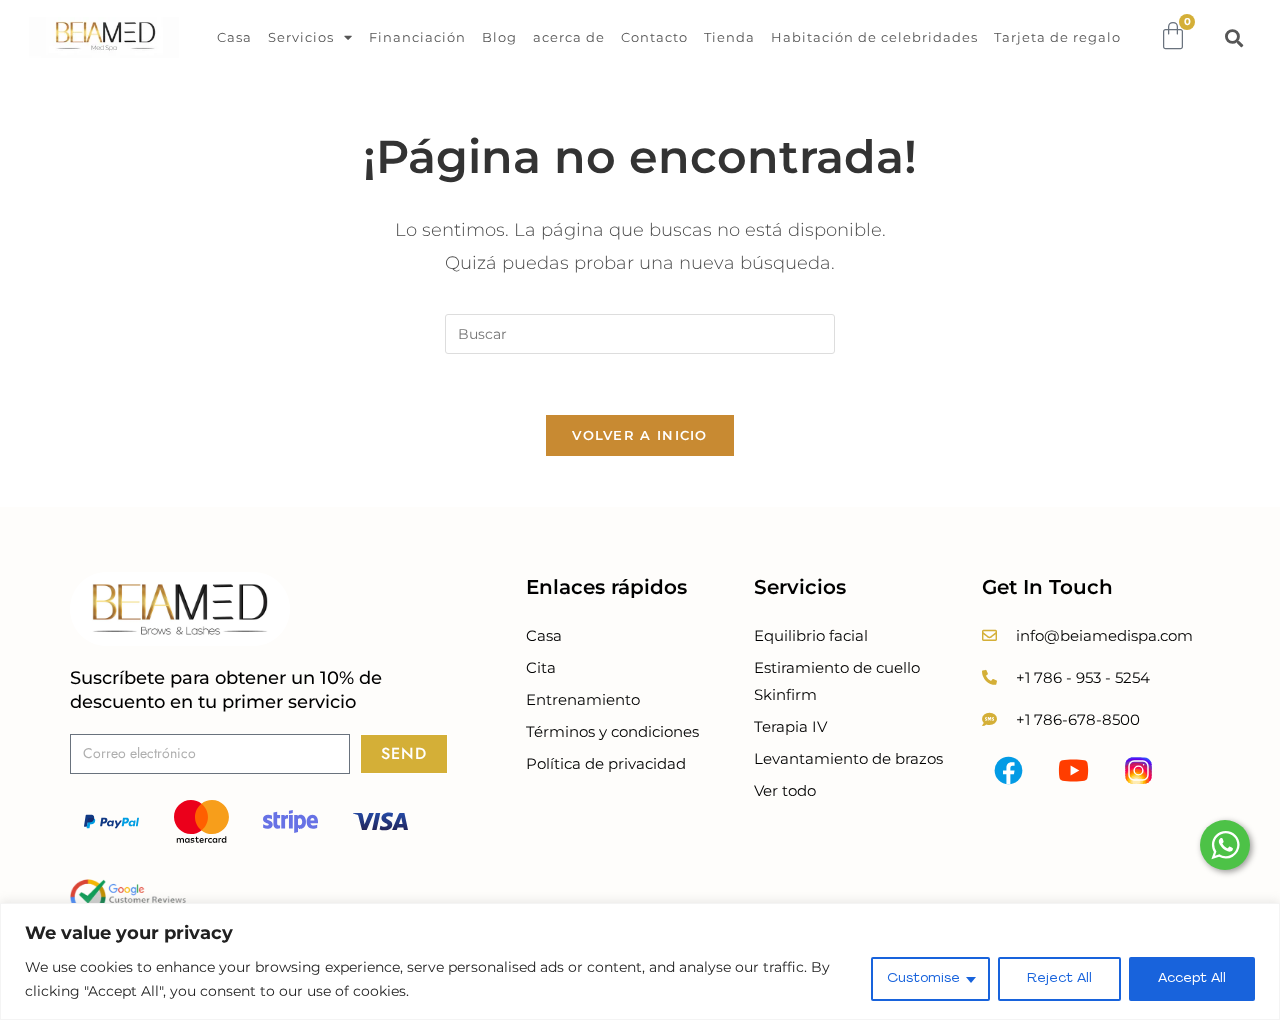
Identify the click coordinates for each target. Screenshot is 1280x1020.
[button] (1234, 37)
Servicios (301, 37)
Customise (923, 978)
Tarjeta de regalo (1057, 37)
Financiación (417, 37)
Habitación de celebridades (874, 37)
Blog (499, 37)
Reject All (1059, 978)
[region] (640, 961)
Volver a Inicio (640, 435)
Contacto (654, 37)
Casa (234, 37)
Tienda (729, 37)
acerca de (569, 37)
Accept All (1192, 978)
